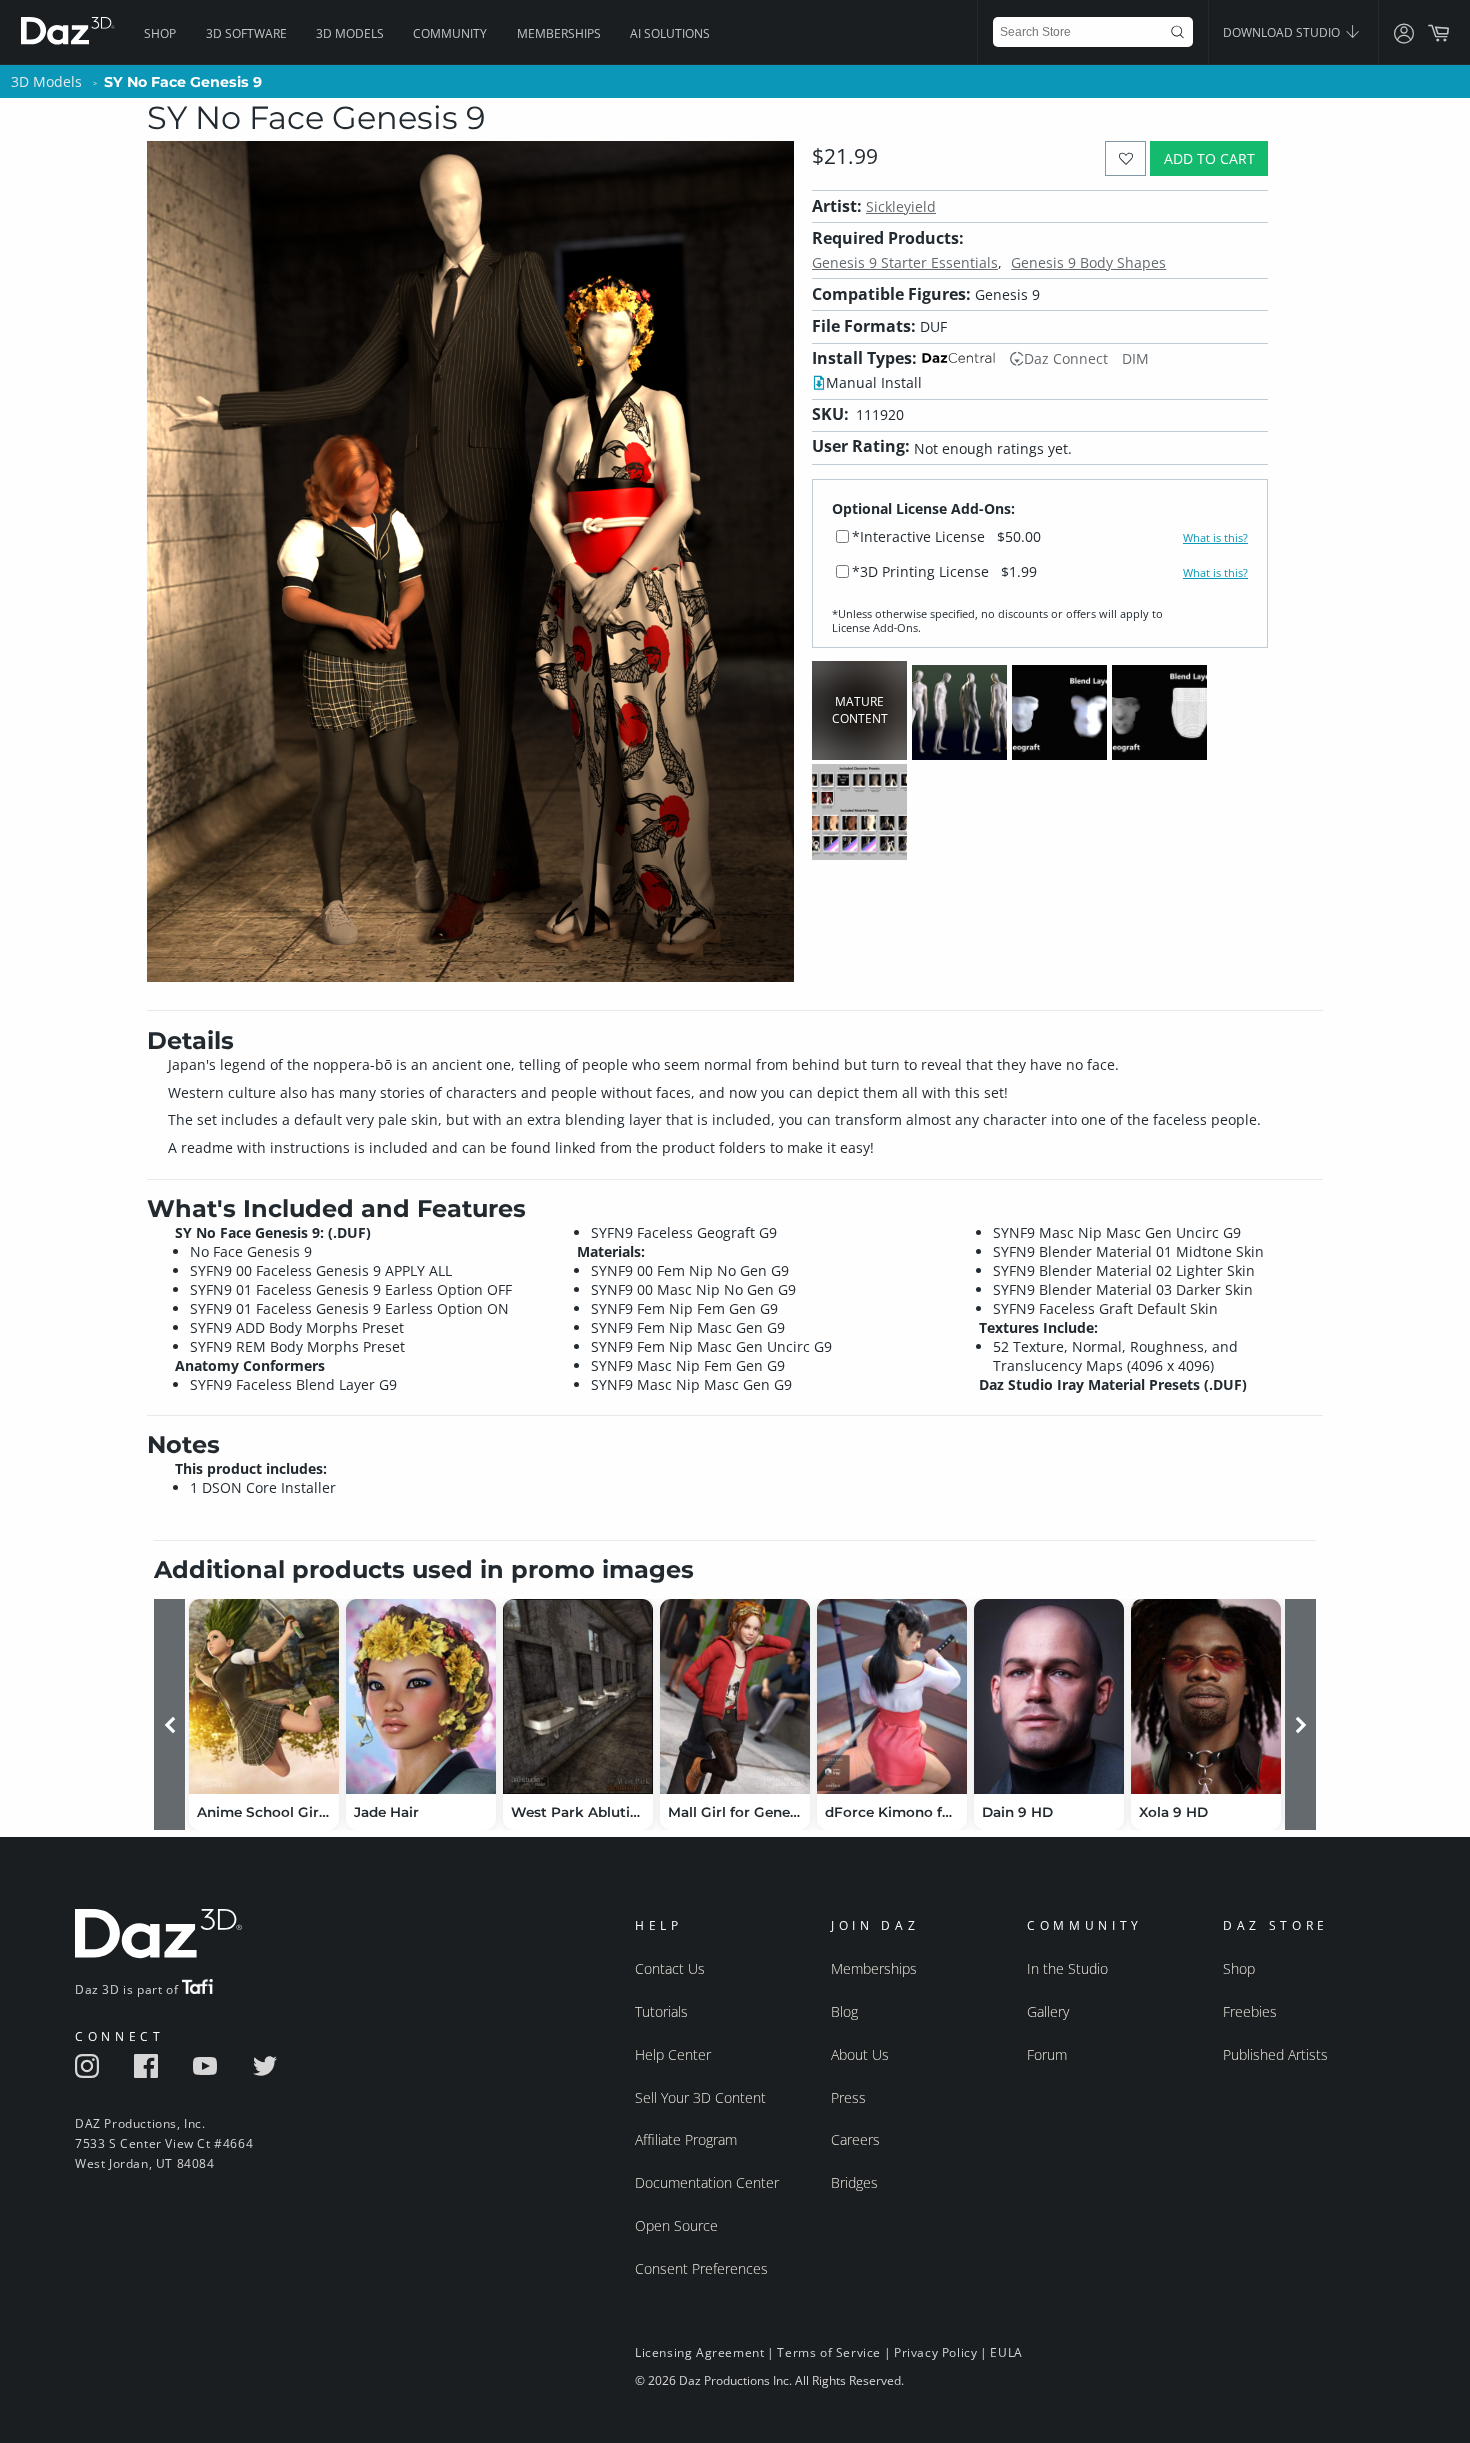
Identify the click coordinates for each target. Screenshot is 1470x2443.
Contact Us (670, 1968)
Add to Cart (1209, 158)
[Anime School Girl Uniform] (264, 1696)
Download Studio (1283, 32)
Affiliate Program (686, 2139)
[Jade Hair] (421, 1696)
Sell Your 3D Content (700, 2097)
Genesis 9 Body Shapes (1088, 262)
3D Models (350, 33)
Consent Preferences (701, 2268)
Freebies (1250, 2011)
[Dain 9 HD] (1049, 1696)
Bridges (854, 2182)
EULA (1006, 2352)
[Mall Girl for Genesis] (735, 1696)
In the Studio (1067, 1968)
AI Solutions (670, 33)
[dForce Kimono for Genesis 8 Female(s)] (892, 1696)
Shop (160, 33)
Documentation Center (707, 2182)
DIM (1135, 358)
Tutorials (661, 2011)
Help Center (673, 2054)
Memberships (559, 33)
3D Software (246, 33)
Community (450, 33)
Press (848, 2097)
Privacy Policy (935, 2352)
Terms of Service (829, 2352)
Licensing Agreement (699, 2352)
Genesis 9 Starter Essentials (905, 262)
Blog (844, 2011)
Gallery (1048, 2011)
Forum (1047, 2054)
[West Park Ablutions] (578, 1696)
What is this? (1215, 538)
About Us (860, 2054)
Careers (855, 2139)
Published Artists (1275, 2054)
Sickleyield (901, 206)
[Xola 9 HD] (1206, 1696)
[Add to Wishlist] (1125, 158)
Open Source (676, 2225)
